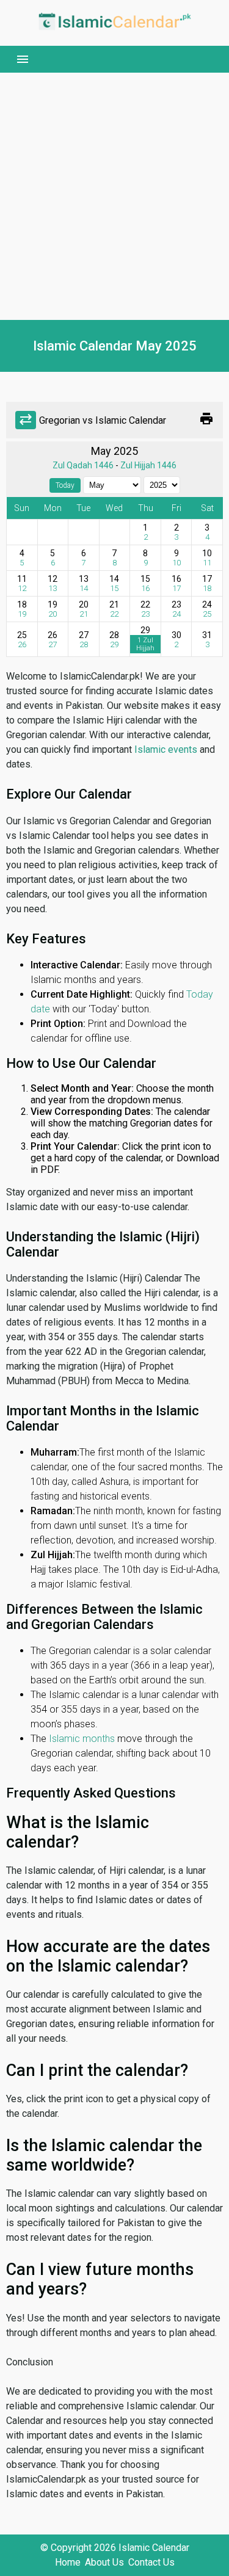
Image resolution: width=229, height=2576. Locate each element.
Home (68, 2562)
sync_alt (26, 420)
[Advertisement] (114, 196)
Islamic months (82, 1739)
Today (65, 485)
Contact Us (151, 2562)
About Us (104, 2562)
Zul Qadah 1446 (83, 465)
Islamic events (166, 749)
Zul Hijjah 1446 (148, 465)
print (206, 419)
